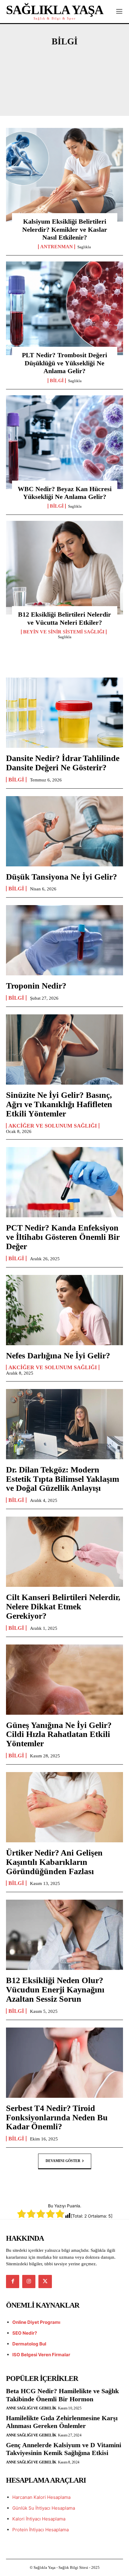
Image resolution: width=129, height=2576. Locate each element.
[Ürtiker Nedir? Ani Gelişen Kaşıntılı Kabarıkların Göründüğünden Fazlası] (64, 1807)
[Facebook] (13, 2282)
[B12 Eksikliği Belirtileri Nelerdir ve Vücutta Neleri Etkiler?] (64, 568)
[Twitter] (45, 2282)
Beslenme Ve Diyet (87, 89)
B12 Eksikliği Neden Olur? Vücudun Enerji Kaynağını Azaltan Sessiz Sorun (55, 1990)
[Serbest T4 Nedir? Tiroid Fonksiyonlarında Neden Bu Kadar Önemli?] (64, 2063)
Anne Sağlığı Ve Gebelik (64, 78)
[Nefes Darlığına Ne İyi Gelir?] (64, 1310)
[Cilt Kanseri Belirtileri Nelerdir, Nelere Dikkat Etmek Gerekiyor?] (64, 1552)
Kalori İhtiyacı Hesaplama (39, 2519)
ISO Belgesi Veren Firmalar (41, 2355)
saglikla (84, 247)
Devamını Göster (63, 2161)
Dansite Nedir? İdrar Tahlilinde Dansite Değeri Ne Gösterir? (63, 763)
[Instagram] (29, 2282)
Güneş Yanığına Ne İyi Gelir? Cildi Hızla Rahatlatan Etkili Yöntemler (59, 1734)
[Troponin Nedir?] (64, 940)
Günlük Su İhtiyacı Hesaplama (44, 2508)
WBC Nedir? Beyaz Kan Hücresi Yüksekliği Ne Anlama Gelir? (65, 493)
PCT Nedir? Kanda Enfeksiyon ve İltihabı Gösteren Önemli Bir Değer (63, 1237)
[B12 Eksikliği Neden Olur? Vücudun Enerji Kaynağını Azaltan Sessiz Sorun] (64, 1935)
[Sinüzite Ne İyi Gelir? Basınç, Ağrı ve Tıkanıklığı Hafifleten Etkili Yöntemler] (64, 1049)
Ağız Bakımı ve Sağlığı (64, 58)
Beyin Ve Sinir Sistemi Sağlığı (64, 99)
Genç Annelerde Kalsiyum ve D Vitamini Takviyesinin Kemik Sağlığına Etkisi (64, 2449)
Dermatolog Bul (29, 2344)
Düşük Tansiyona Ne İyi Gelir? (61, 877)
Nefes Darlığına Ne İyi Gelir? (58, 1356)
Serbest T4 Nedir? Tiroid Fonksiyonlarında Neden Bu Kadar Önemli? (57, 2117)
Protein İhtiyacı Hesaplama (40, 2530)
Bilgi (57, 381)
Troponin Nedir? (36, 986)
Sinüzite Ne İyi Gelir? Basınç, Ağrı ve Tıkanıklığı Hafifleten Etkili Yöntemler (59, 1104)
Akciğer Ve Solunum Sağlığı (64, 68)
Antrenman (29, 89)
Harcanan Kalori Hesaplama (41, 2497)
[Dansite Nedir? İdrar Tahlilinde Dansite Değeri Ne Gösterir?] (64, 713)
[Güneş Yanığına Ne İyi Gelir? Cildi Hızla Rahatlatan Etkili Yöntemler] (64, 1680)
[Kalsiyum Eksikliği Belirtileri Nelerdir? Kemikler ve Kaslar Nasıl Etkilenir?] (64, 175)
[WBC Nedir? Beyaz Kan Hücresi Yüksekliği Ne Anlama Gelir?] (64, 442)
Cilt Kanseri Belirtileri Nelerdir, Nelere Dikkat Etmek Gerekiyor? (63, 1607)
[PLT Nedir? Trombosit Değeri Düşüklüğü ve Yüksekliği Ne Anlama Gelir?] (64, 308)
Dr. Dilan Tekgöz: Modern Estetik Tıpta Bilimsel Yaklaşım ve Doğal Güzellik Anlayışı (63, 1479)
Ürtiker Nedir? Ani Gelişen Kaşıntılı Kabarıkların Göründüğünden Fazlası (54, 1862)
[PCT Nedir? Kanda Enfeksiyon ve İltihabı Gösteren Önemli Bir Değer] (64, 1182)
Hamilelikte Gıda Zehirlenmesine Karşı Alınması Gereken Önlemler (62, 2422)
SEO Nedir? (25, 2333)
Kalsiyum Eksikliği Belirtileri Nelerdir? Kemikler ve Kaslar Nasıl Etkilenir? (65, 229)
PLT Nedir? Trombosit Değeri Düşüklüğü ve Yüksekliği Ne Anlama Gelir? (64, 363)
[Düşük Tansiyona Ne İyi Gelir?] (64, 831)
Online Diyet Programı (36, 2322)
